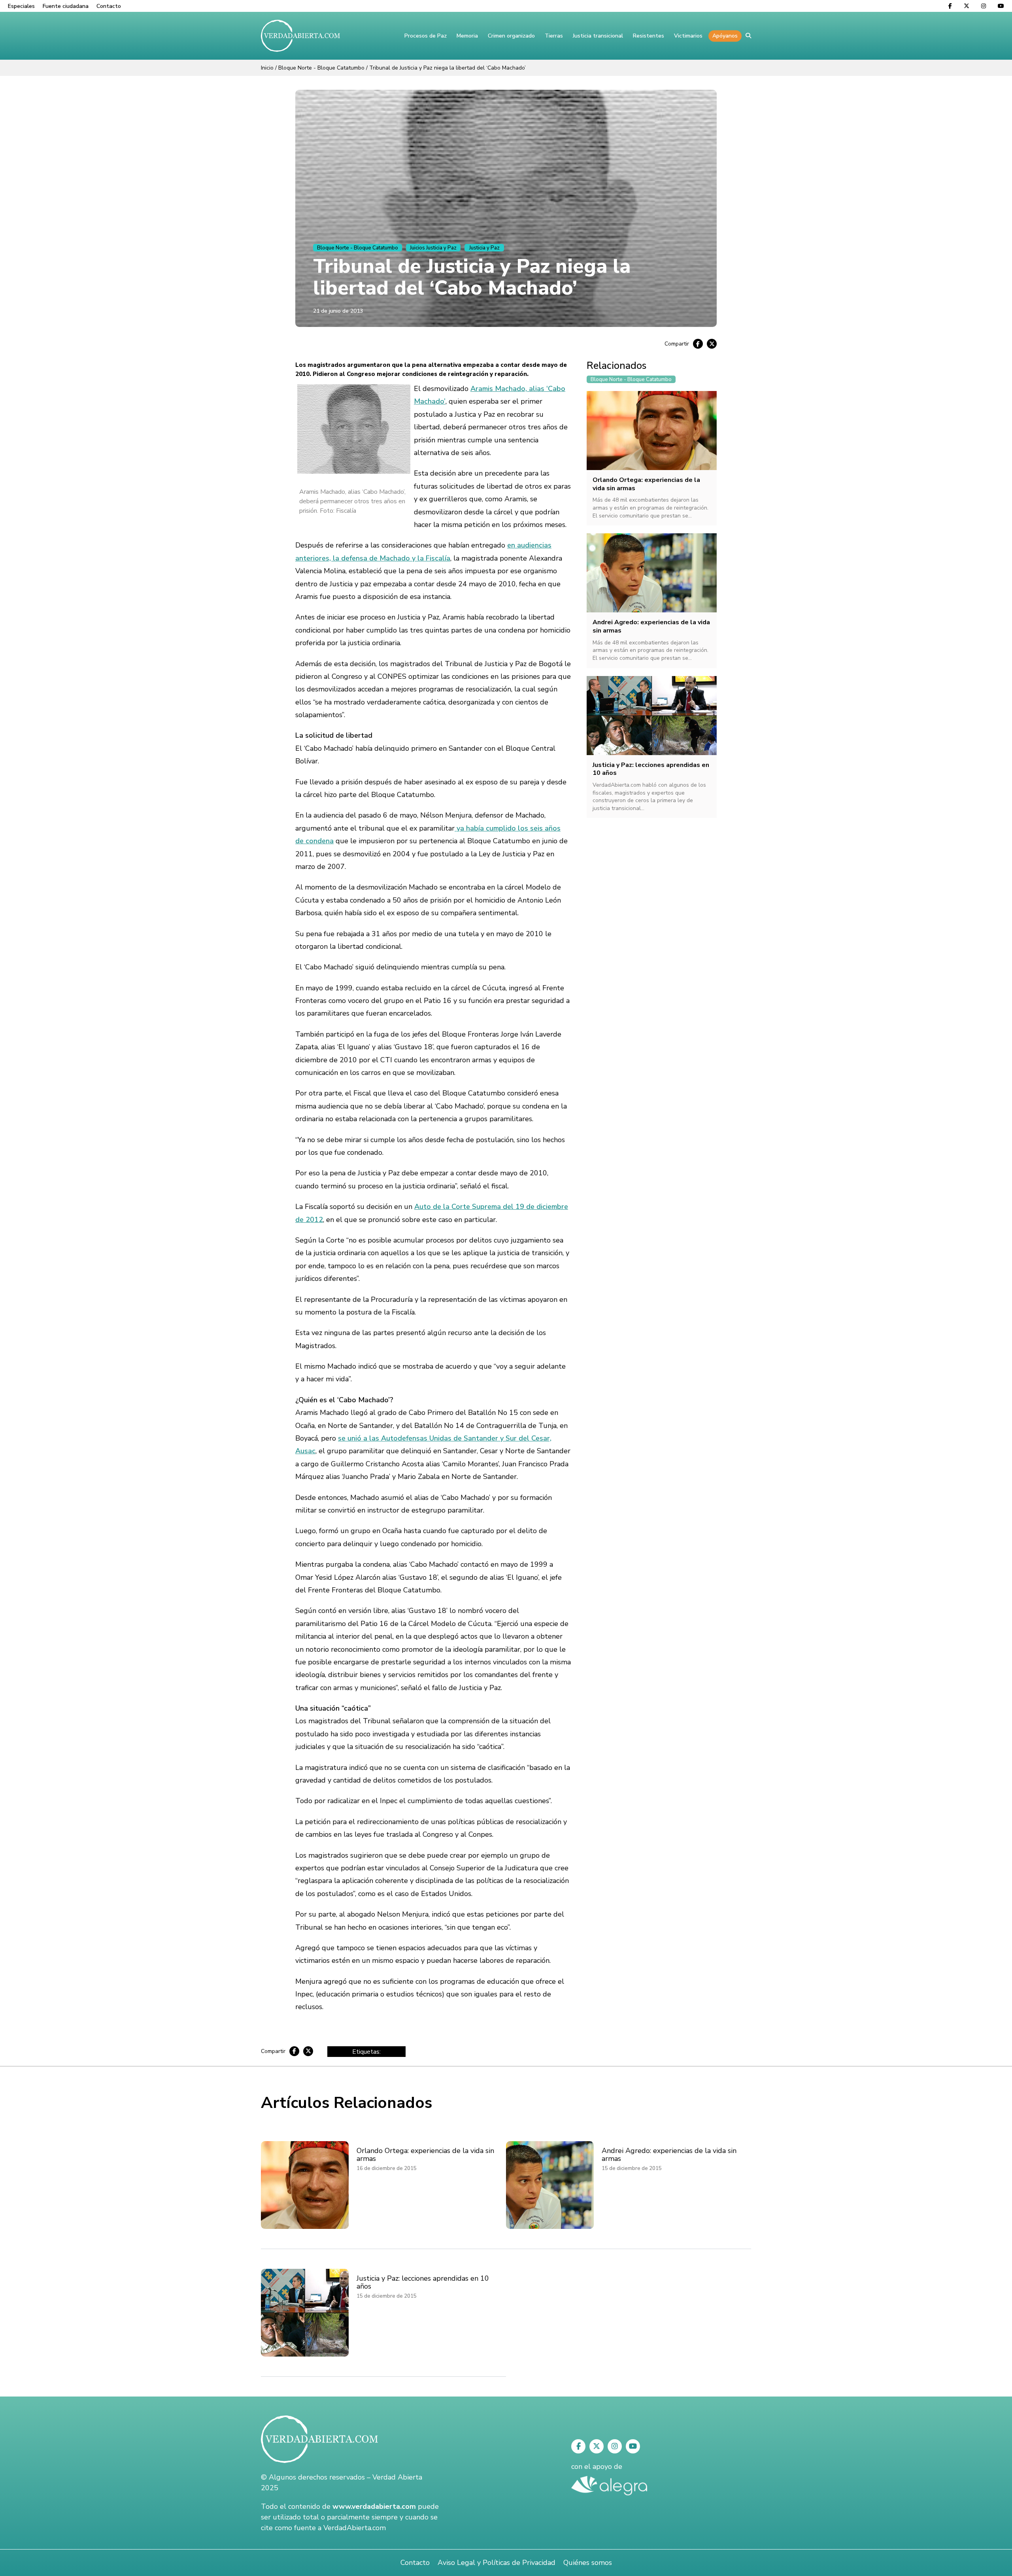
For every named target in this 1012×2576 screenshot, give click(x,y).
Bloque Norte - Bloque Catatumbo (321, 68)
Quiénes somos (588, 2563)
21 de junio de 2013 (338, 311)
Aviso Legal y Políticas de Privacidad (497, 2563)
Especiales (21, 6)
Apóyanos (725, 36)
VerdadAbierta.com (355, 2528)
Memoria (467, 36)
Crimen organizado (511, 36)
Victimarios (688, 36)
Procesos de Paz (426, 36)
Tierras (554, 36)
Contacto (109, 6)
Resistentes (649, 36)
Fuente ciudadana (66, 6)
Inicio (267, 68)
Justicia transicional (598, 36)
